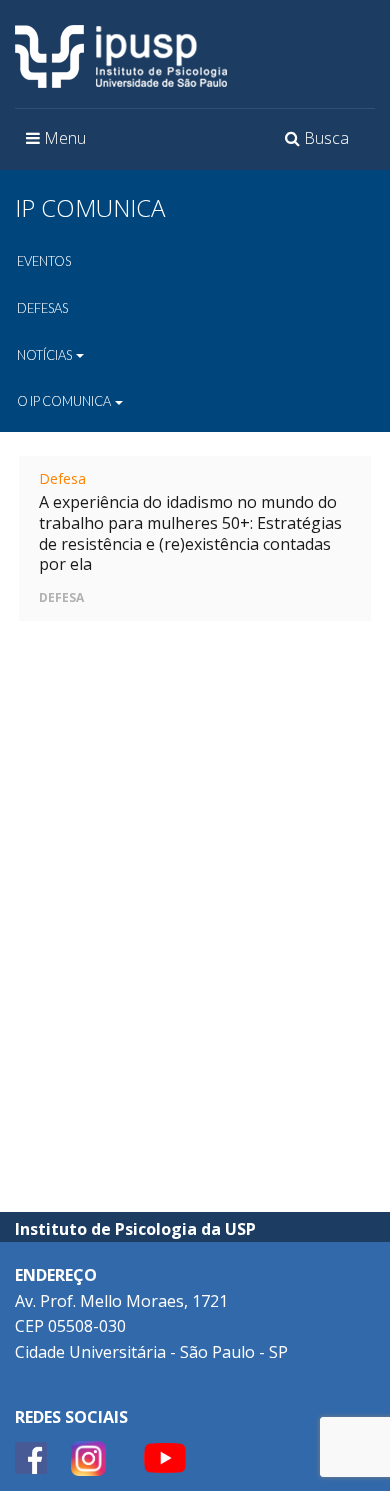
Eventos (44, 261)
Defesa (62, 478)
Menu (61, 144)
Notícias (45, 355)
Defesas (42, 308)
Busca (320, 144)
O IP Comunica (65, 401)
